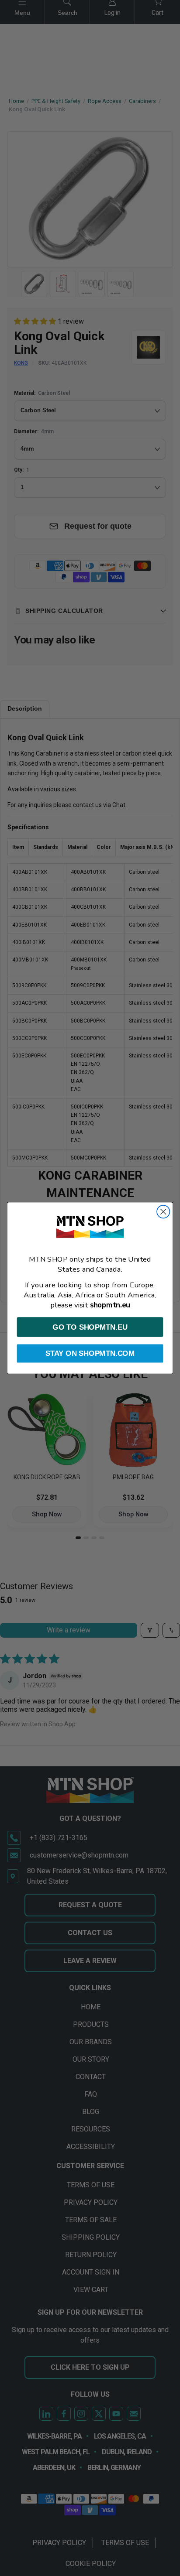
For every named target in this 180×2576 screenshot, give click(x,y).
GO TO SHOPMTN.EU (90, 1327)
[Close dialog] (163, 1212)
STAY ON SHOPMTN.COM (90, 1353)
